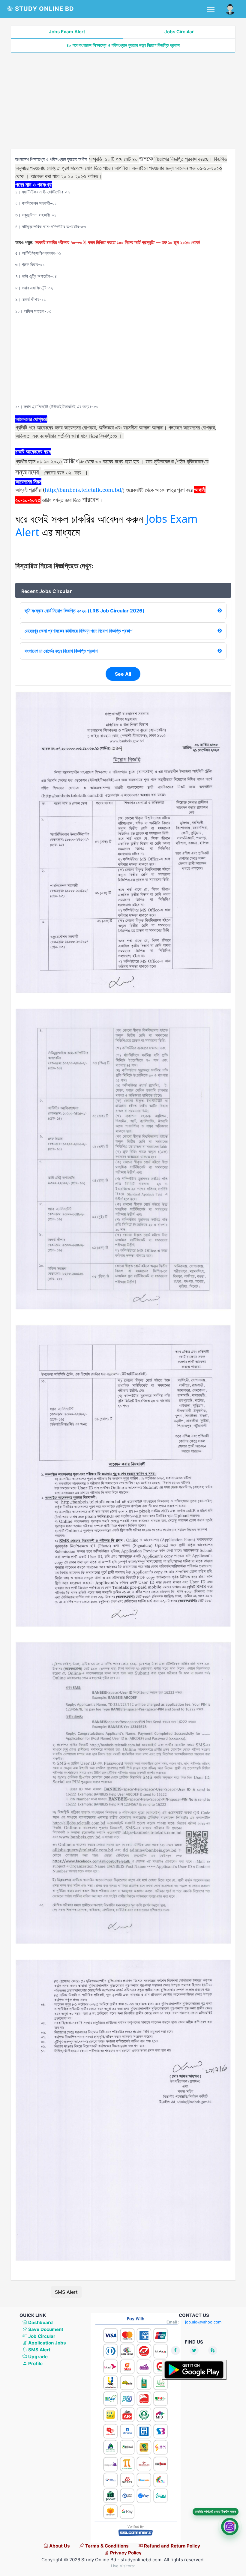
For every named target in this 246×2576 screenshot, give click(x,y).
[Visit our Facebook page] (175, 2350)
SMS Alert (66, 2292)
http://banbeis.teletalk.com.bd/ (84, 490)
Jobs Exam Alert (67, 32)
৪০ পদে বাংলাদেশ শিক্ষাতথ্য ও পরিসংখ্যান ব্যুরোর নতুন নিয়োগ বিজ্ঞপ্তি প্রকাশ (123, 45)
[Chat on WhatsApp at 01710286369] (230, 2527)
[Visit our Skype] (213, 2350)
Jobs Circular (179, 32)
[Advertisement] (123, 101)
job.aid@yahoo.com (203, 2322)
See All (123, 674)
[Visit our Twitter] (194, 2350)
